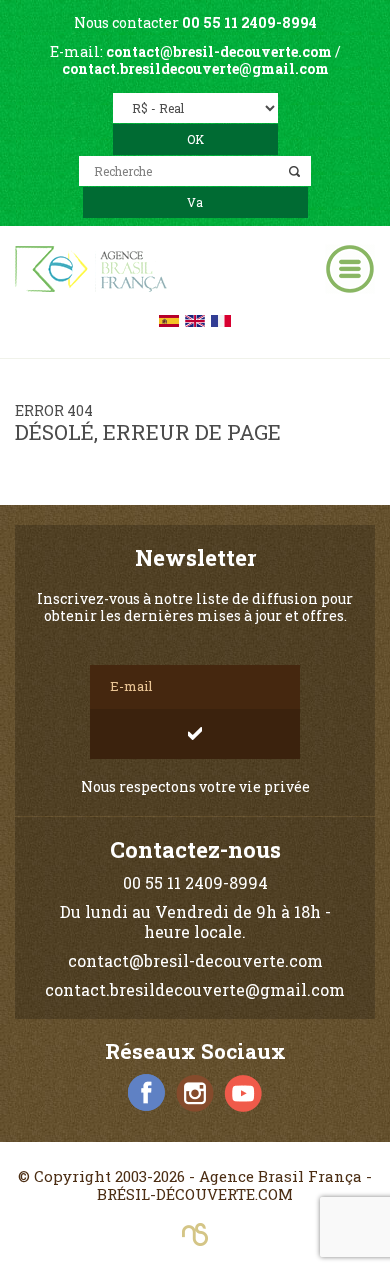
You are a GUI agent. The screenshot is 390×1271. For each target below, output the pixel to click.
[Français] (221, 319)
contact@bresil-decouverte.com (219, 51)
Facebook (147, 1093)
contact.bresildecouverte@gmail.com (195, 68)
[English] (195, 319)
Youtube (243, 1093)
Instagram (195, 1093)
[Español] (169, 319)
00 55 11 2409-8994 (249, 22)
